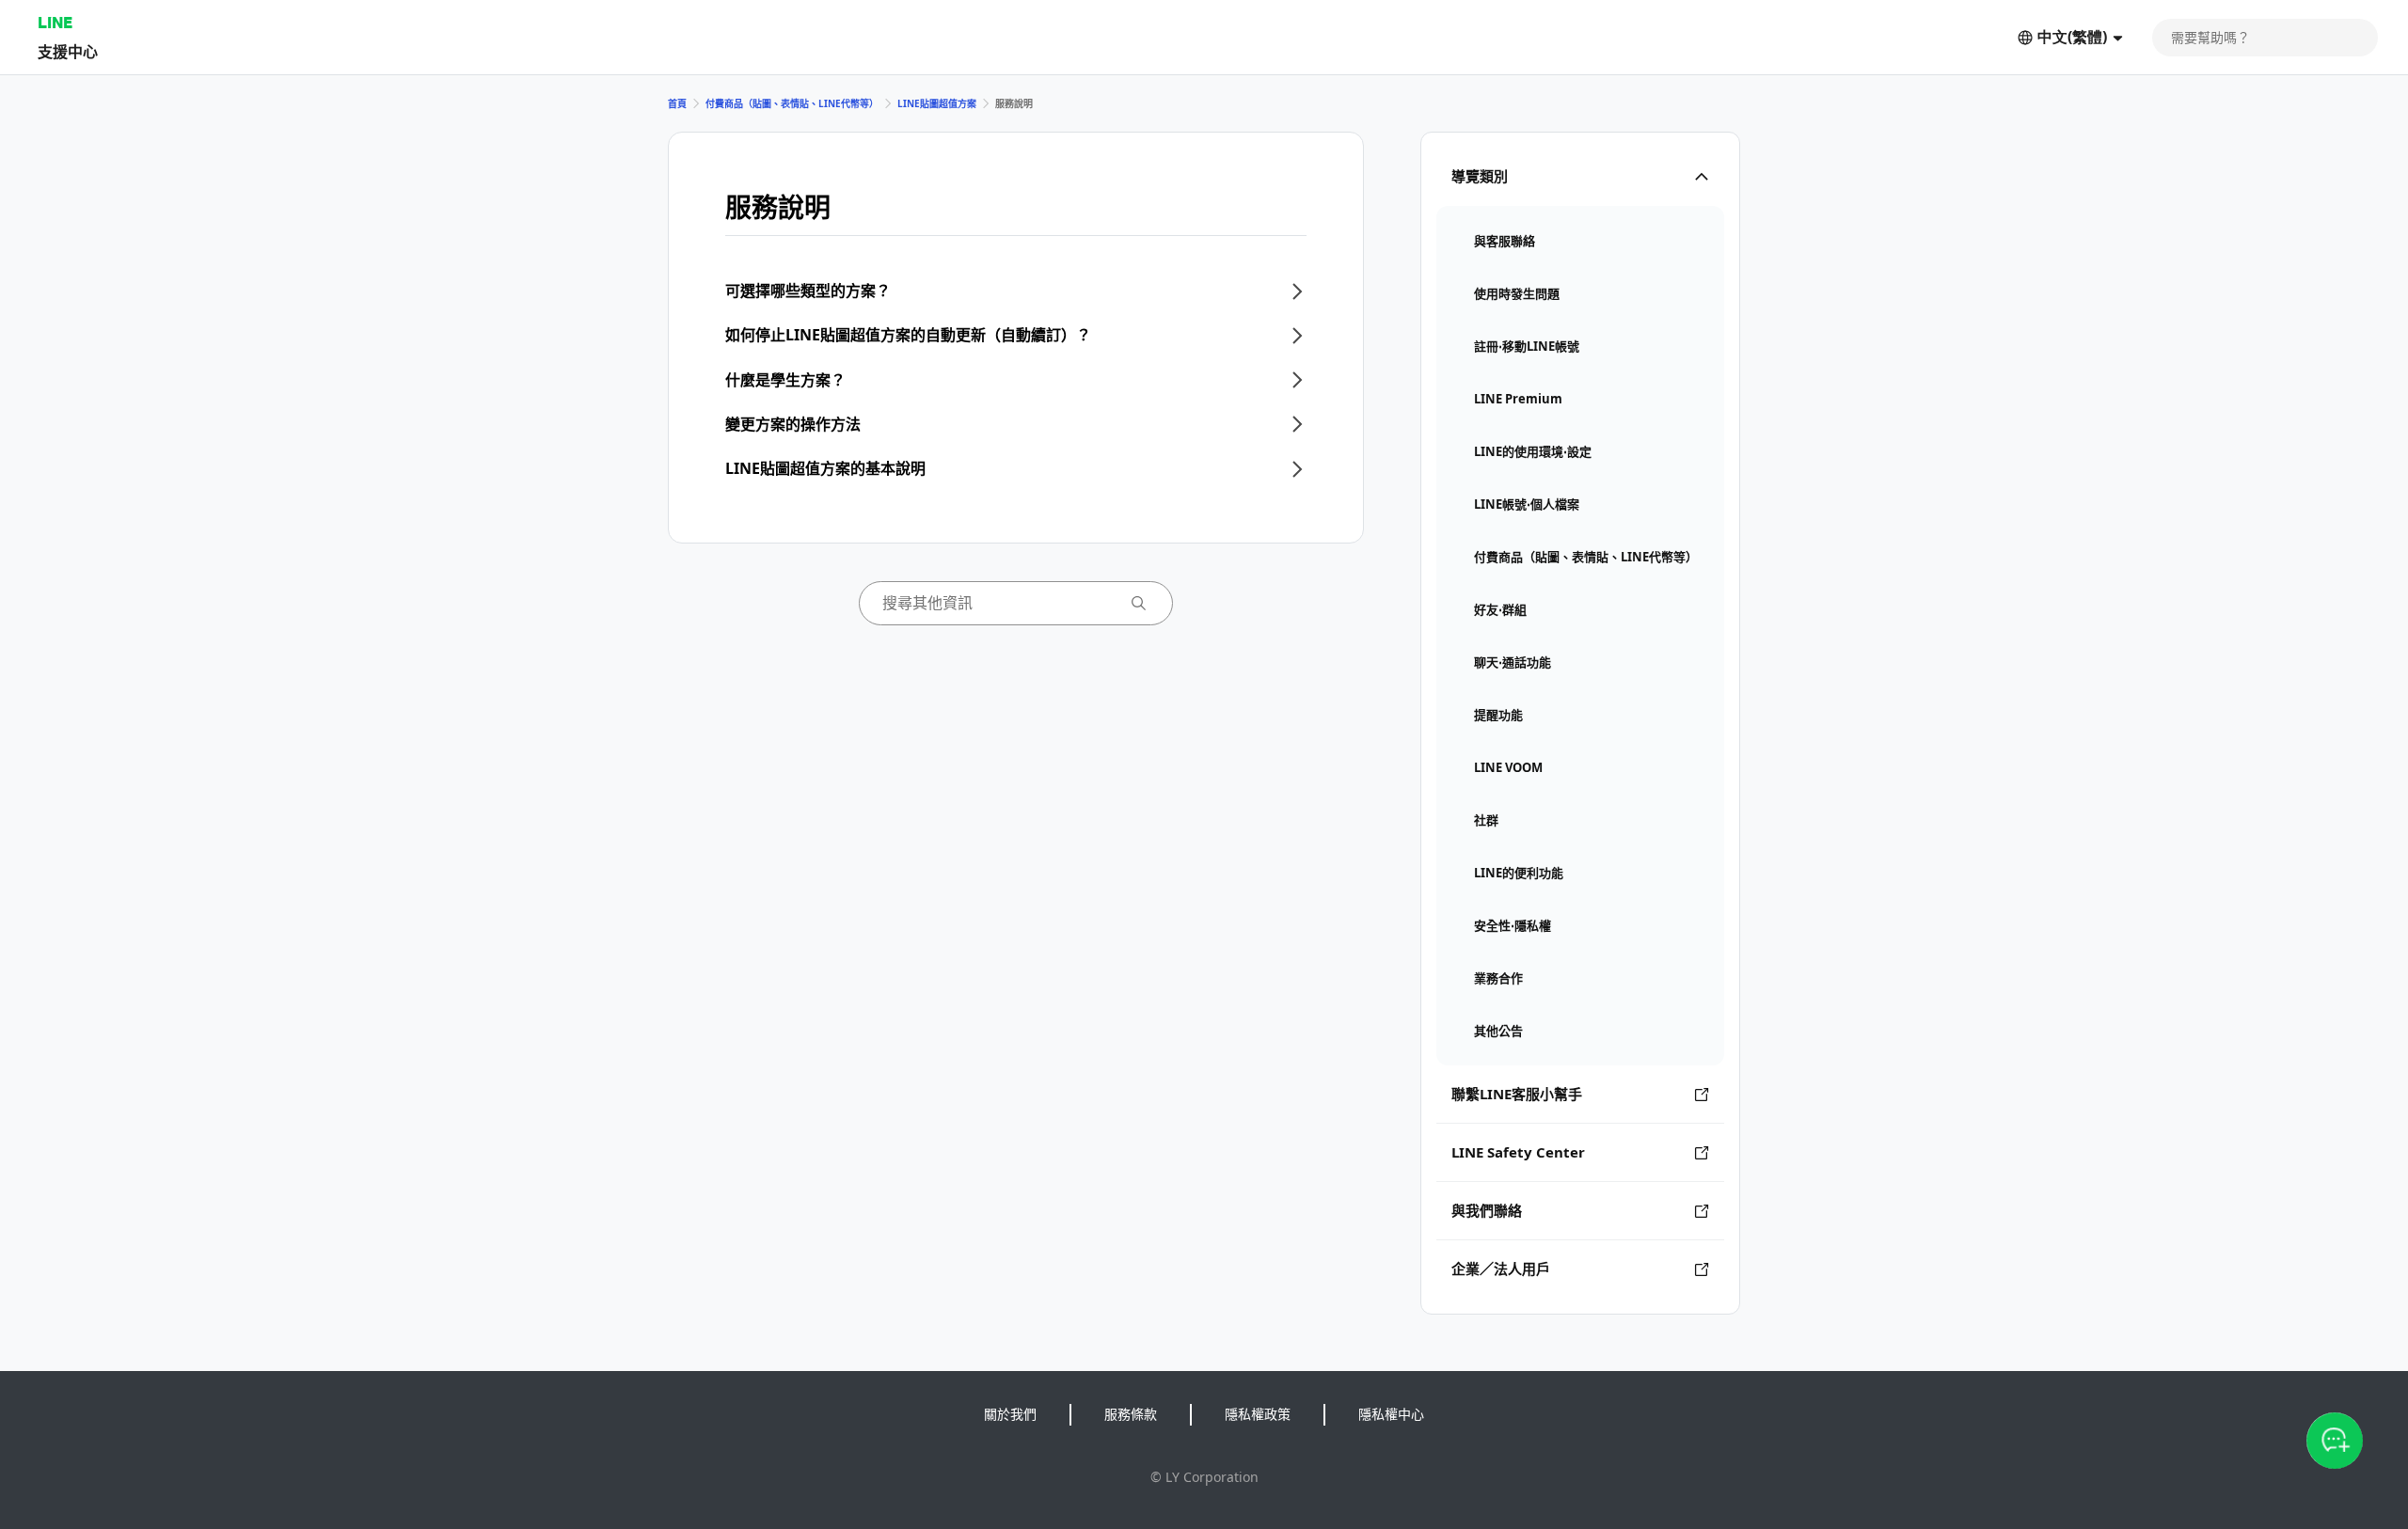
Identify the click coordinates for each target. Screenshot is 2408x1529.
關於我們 (1010, 1414)
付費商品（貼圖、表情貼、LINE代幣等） (792, 103)
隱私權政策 (1258, 1414)
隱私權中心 (1391, 1414)
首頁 (677, 103)
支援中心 (68, 51)
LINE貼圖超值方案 (937, 103)
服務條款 (1131, 1414)
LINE (55, 22)
